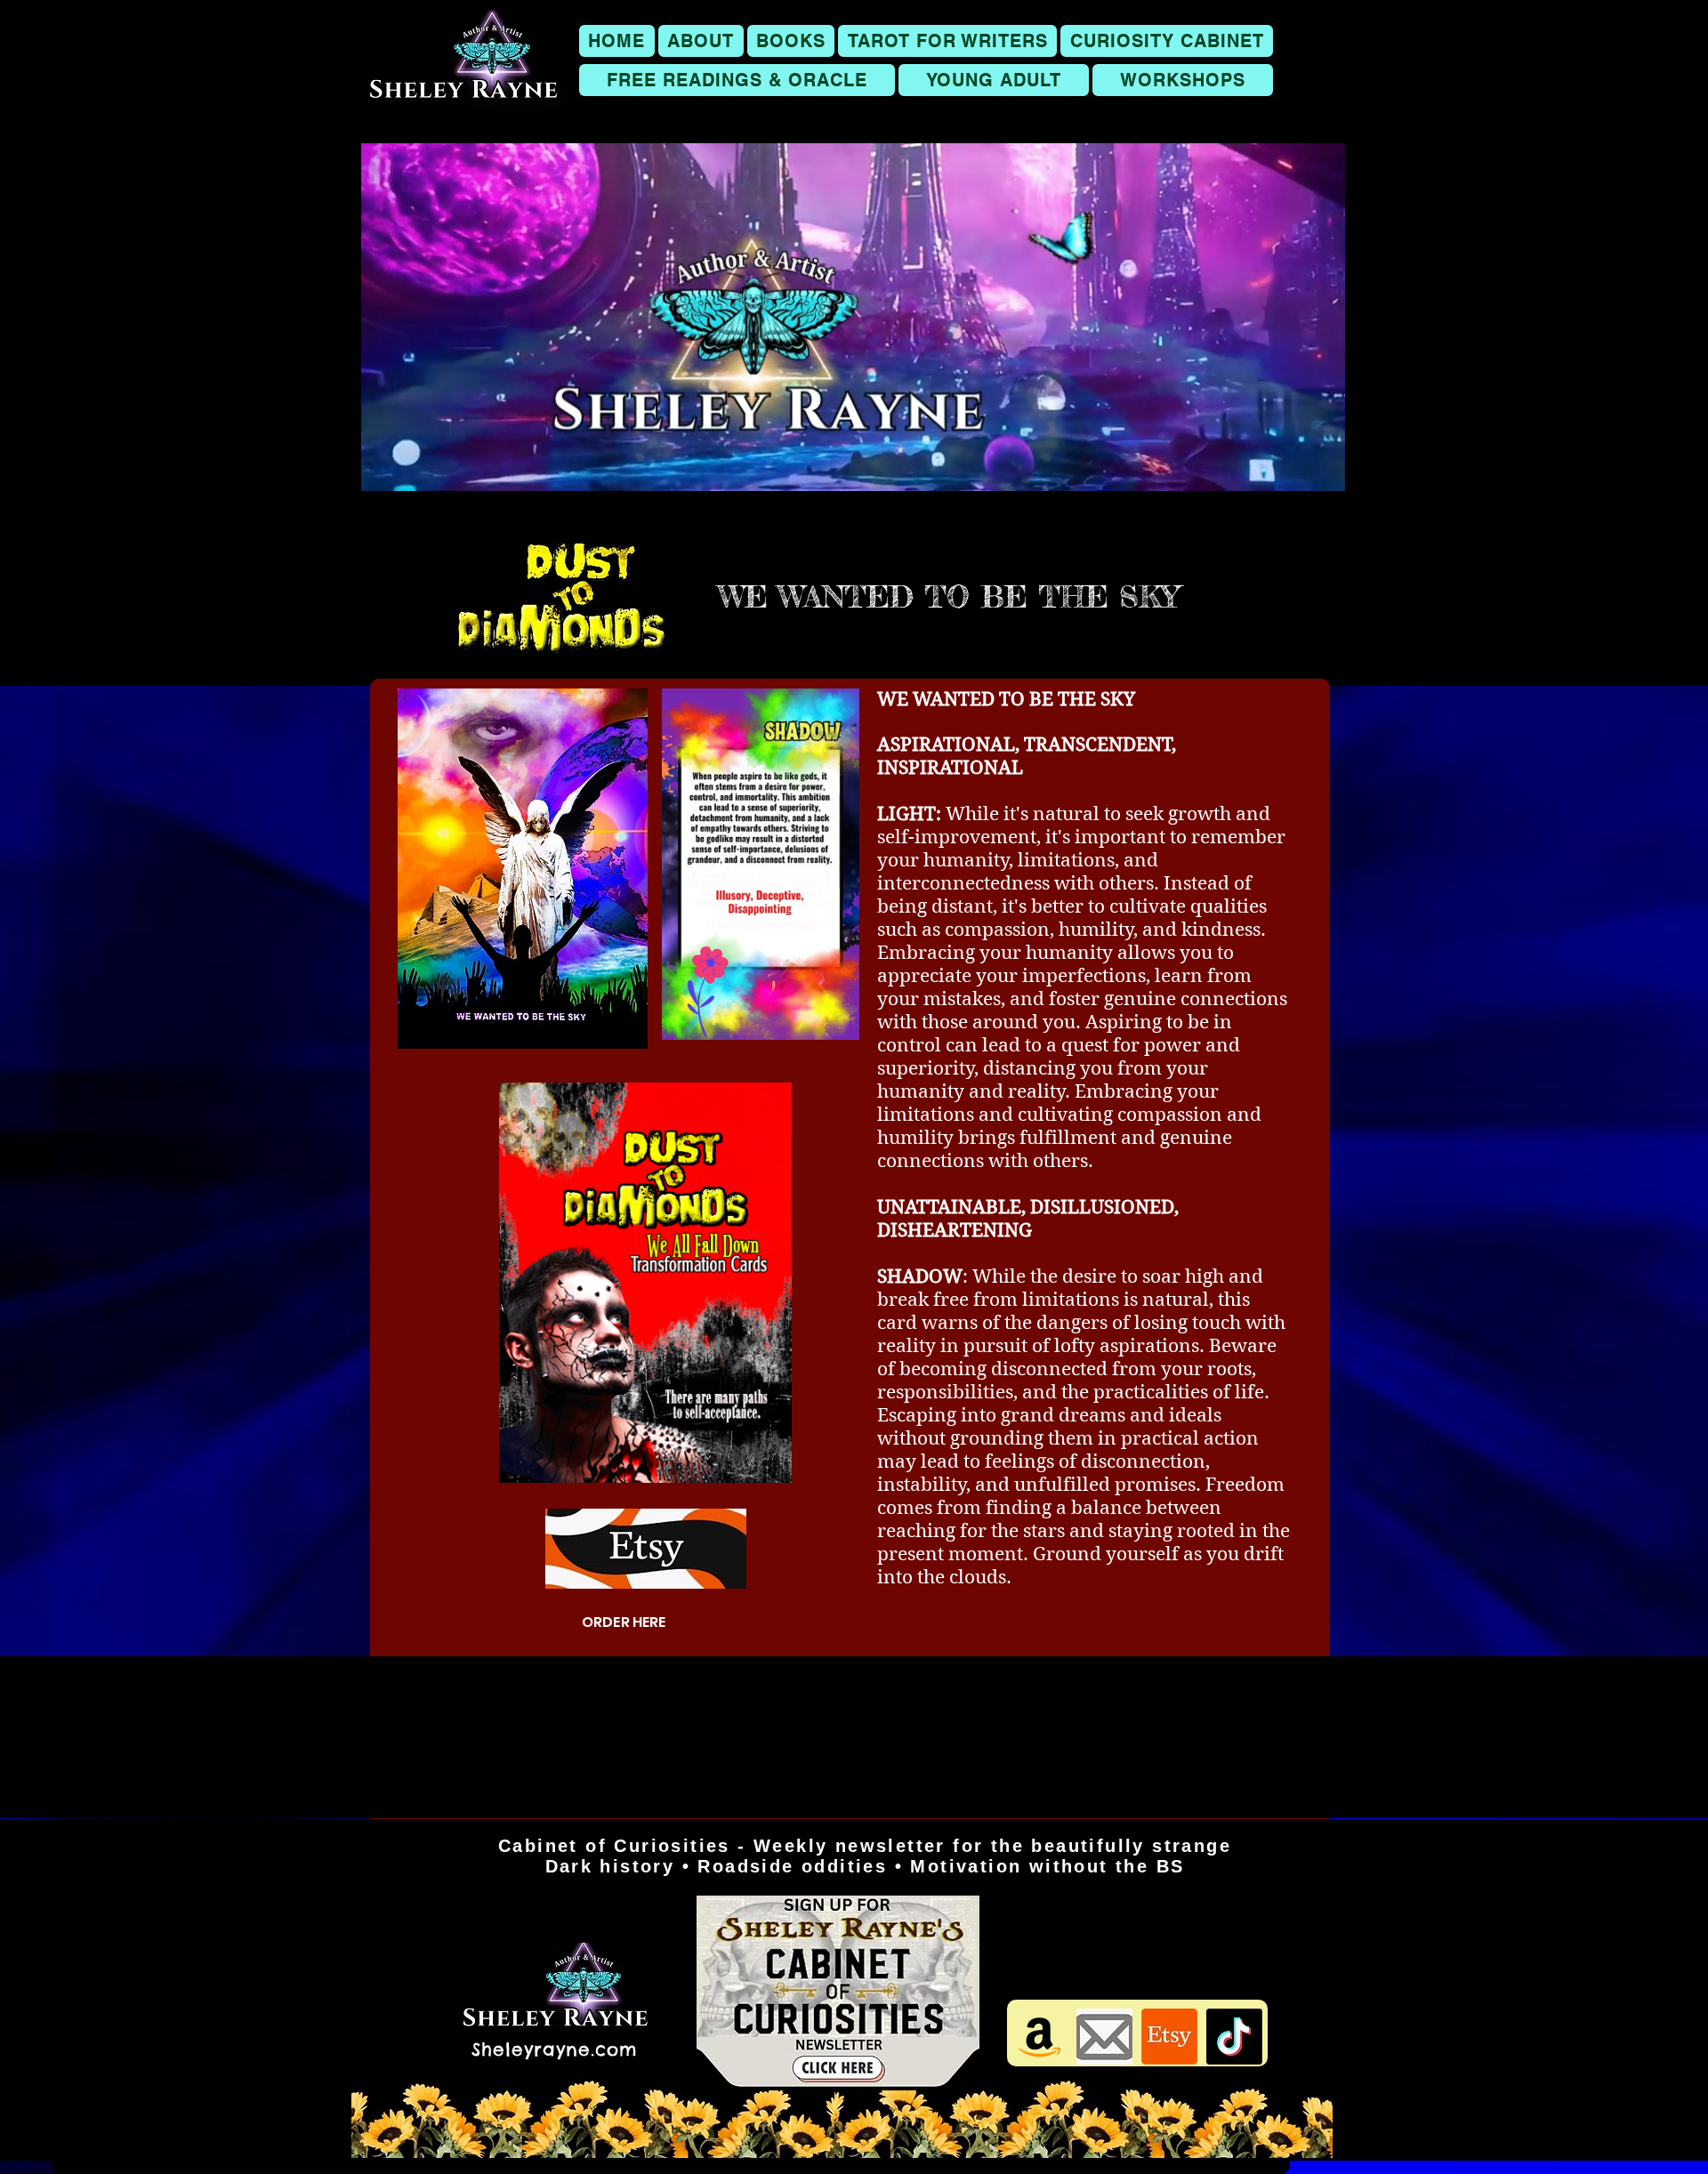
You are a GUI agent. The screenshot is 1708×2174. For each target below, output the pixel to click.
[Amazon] (1039, 2037)
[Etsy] (1169, 2037)
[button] (791, 41)
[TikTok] (1234, 2037)
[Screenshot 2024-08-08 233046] (1104, 2037)
